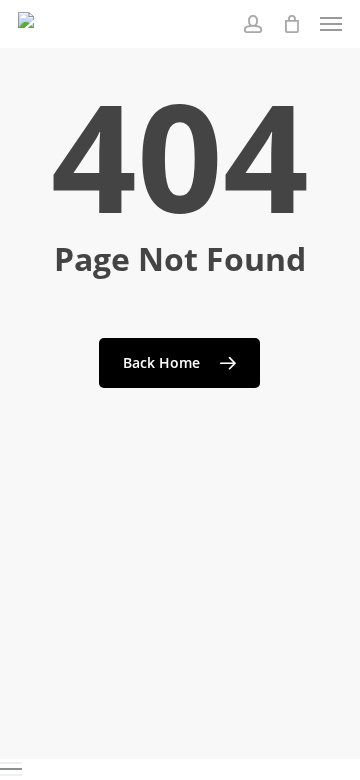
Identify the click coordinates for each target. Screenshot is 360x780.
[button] (331, 24)
